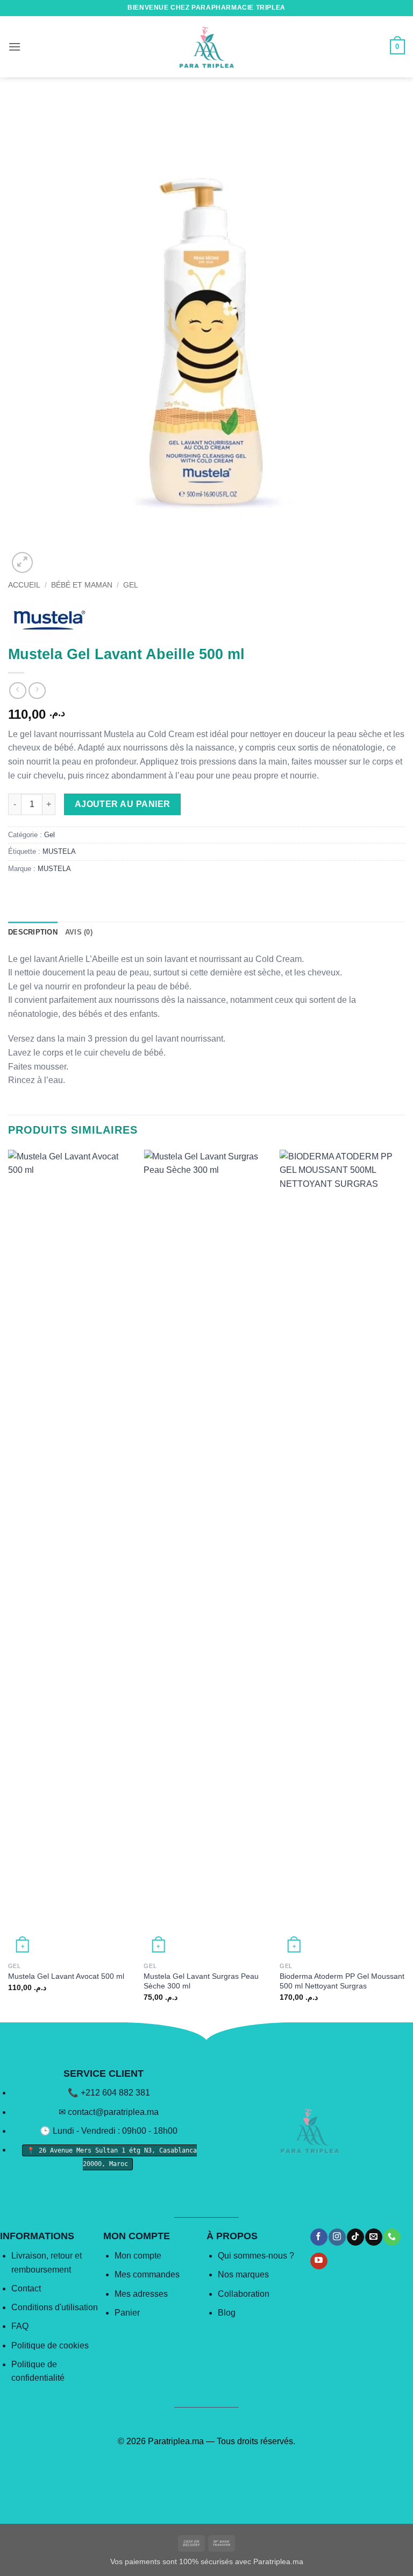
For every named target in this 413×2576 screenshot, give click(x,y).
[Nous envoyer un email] (373, 2237)
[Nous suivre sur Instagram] (337, 2237)
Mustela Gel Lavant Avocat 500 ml (66, 1976)
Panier (127, 2313)
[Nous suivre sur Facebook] (319, 2237)
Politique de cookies (50, 2345)
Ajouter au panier (123, 804)
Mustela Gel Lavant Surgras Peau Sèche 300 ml (201, 1981)
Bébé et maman (82, 585)
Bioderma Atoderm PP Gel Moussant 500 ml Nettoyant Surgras (342, 1981)
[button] (15, 47)
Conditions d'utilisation (55, 2307)
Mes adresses (141, 2294)
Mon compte (138, 2256)
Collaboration (244, 2294)
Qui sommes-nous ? (256, 2256)
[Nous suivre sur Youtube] (319, 2261)
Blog (227, 2313)
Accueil (24, 585)
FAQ (20, 2326)
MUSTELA (59, 851)
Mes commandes (147, 2274)
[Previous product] (37, 691)
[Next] (404, 1585)
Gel (131, 585)
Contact (26, 2288)
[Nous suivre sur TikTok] (355, 2237)
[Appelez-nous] (392, 2237)
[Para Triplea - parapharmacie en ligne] (206, 47)
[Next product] (17, 691)
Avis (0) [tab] (79, 932)
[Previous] (9, 1585)
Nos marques (243, 2274)
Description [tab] (33, 932)
